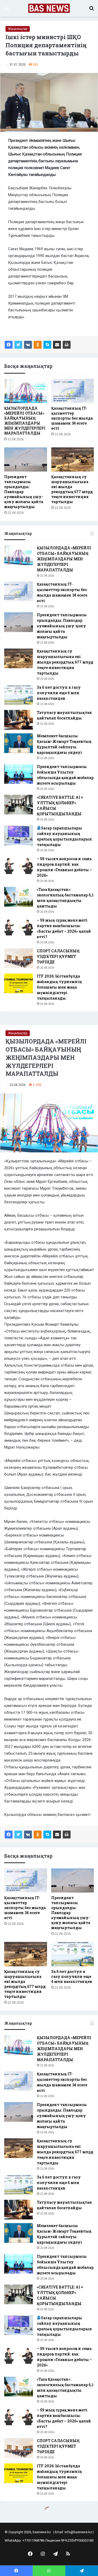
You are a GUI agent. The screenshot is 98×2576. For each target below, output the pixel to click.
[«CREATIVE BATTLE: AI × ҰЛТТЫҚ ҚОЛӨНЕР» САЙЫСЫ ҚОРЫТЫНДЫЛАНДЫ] (19, 805)
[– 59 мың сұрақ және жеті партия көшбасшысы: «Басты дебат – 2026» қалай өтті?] (19, 928)
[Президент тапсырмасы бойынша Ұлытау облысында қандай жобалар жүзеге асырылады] (19, 774)
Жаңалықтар (18, 29)
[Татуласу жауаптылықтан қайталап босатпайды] (19, 720)
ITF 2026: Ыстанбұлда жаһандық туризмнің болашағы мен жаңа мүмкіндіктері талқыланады (59, 987)
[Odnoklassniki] (38, 345)
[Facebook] (9, 345)
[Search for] (91, 10)
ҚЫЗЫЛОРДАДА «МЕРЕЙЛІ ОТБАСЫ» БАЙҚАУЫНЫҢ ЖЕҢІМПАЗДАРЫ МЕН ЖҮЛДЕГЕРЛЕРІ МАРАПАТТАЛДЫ (25, 421)
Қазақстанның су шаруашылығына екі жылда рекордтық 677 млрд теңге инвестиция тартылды (72, 489)
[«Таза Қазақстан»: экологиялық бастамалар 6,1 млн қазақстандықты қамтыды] (19, 897)
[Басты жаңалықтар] (49, 8)
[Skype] (47, 345)
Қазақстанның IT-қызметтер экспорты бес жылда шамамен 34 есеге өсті (72, 418)
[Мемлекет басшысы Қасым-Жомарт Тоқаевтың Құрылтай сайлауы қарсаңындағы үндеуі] (19, 743)
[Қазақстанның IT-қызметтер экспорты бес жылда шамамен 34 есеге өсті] (73, 391)
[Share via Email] (57, 345)
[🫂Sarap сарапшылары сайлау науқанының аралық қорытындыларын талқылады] (19, 835)
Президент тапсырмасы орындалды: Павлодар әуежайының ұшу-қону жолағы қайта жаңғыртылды (62, 626)
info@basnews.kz (78, 2532)
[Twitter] (18, 345)
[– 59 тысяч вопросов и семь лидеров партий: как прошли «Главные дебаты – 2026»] (19, 866)
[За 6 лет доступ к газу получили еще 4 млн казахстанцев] (19, 695)
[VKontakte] (28, 345)
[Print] (67, 345)
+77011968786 (33, 2540)
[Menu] (7, 10)
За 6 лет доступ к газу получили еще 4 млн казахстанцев (59, 693)
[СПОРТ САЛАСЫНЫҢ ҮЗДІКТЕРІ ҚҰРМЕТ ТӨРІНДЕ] (19, 958)
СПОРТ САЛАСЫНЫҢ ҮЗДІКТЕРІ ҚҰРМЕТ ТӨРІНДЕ (58, 956)
